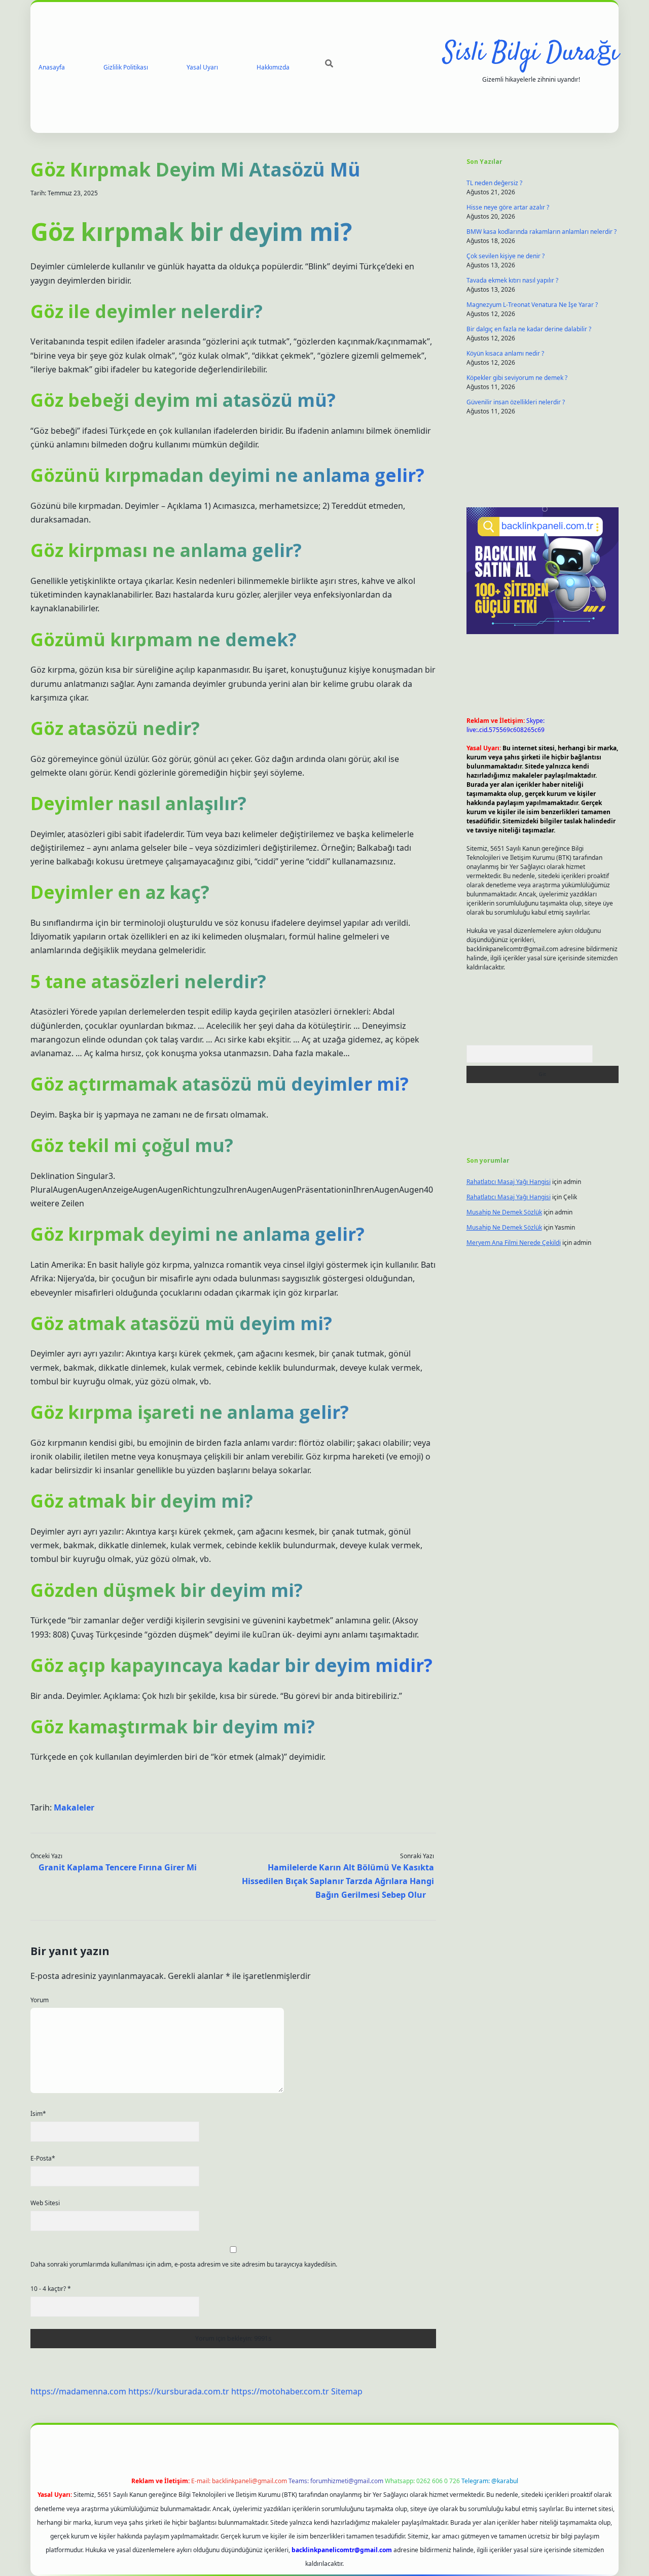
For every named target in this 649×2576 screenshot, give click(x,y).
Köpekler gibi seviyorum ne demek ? (517, 378)
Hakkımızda (273, 67)
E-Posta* (43, 2158)
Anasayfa (52, 67)
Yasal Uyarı (202, 67)
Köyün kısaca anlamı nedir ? (505, 353)
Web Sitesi (45, 2203)
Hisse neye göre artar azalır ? (508, 207)
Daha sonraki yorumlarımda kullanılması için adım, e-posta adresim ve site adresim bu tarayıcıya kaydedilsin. (184, 2264)
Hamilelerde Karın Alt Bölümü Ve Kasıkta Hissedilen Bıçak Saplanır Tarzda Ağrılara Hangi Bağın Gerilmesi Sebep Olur (338, 1881)
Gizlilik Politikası (126, 67)
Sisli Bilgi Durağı (531, 54)
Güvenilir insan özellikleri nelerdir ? (516, 402)
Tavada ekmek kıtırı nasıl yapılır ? (512, 280)
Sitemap (347, 2391)
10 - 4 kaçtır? (51, 2289)
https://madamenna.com (78, 2391)
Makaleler (74, 1807)
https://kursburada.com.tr (179, 2391)
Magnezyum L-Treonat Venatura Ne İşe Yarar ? (532, 305)
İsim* (38, 2114)
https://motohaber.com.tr (280, 2391)
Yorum (40, 2000)
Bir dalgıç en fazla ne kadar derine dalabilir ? (529, 329)
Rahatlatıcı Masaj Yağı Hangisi (509, 1182)
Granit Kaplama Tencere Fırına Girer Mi (118, 1867)
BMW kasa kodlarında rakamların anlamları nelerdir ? (542, 232)
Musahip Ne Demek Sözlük (504, 1212)
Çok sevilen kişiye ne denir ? (506, 256)
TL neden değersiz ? (494, 183)
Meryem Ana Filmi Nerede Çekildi (514, 1243)
